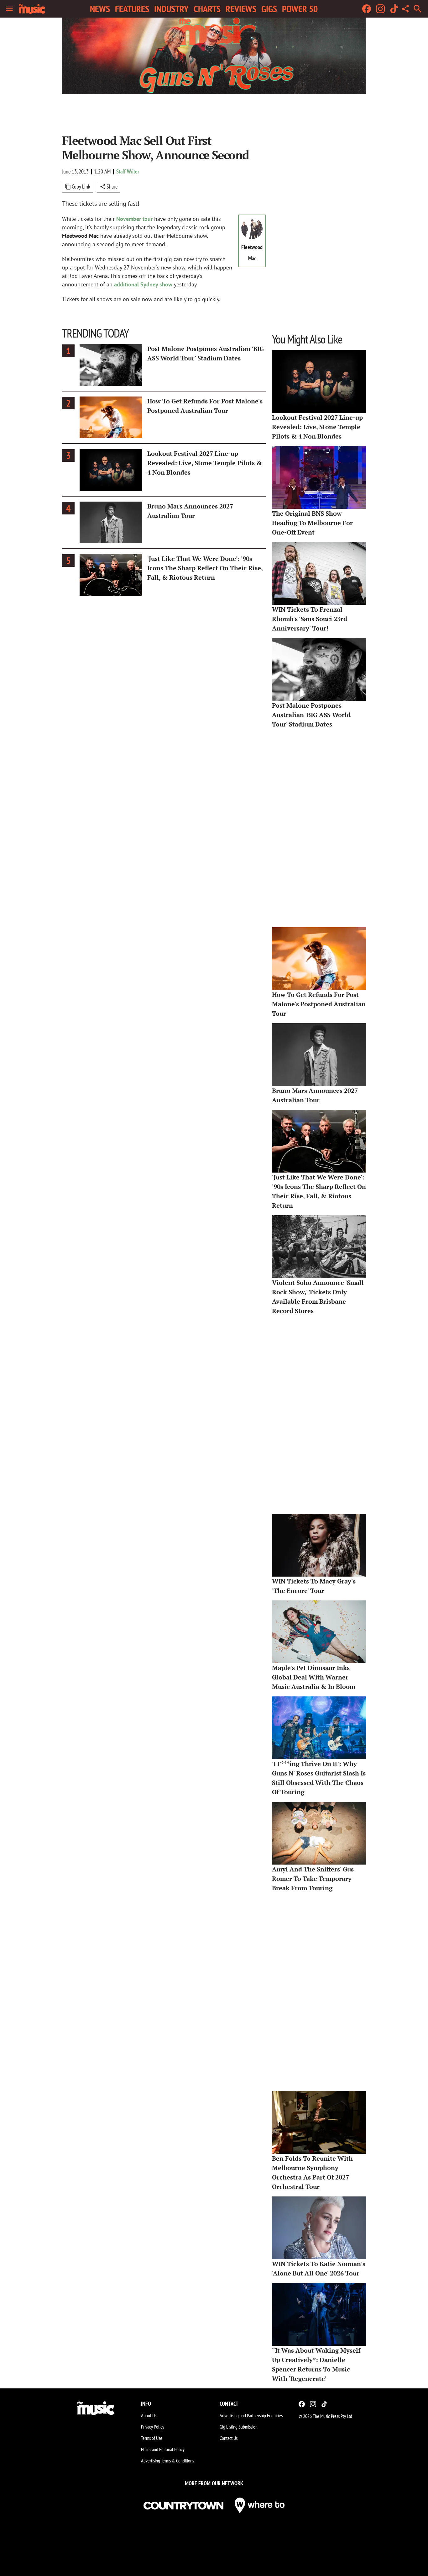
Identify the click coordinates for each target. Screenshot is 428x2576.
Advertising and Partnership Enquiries (251, 2415)
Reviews (241, 9)
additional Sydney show (143, 284)
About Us (149, 2415)
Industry (171, 9)
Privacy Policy (153, 2427)
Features (132, 9)
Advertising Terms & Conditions (167, 2461)
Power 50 (300, 9)
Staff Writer (128, 171)
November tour (134, 219)
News (100, 9)
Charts (207, 9)
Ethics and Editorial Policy (163, 2449)
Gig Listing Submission (239, 2427)
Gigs (269, 9)
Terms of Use (152, 2438)
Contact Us (229, 2438)
